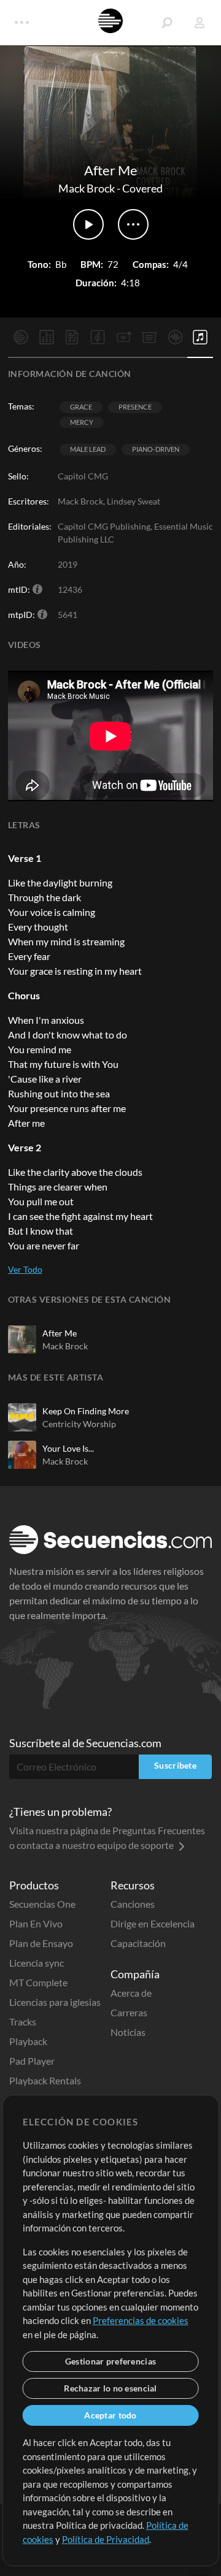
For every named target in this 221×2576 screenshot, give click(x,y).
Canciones (133, 1904)
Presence (135, 407)
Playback (28, 2041)
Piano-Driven (156, 449)
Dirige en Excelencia (153, 1923)
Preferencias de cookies (141, 2320)
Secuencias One (42, 1904)
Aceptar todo (110, 2415)
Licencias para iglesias (55, 2002)
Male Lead (88, 449)
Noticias (128, 2032)
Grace (81, 407)
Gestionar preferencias (110, 2361)
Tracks (23, 2022)
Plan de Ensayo (41, 1943)
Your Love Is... (68, 1448)
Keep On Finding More (86, 1411)
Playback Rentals (45, 2080)
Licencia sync (37, 1963)
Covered (142, 188)
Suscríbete (175, 1765)
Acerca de (131, 1993)
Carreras (129, 2012)
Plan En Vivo (36, 1923)
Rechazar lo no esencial (110, 2388)
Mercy (82, 422)
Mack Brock (87, 188)
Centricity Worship (79, 1424)
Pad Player (32, 2061)
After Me (60, 1333)
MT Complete (38, 1982)
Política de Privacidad (106, 2539)
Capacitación (138, 1943)
